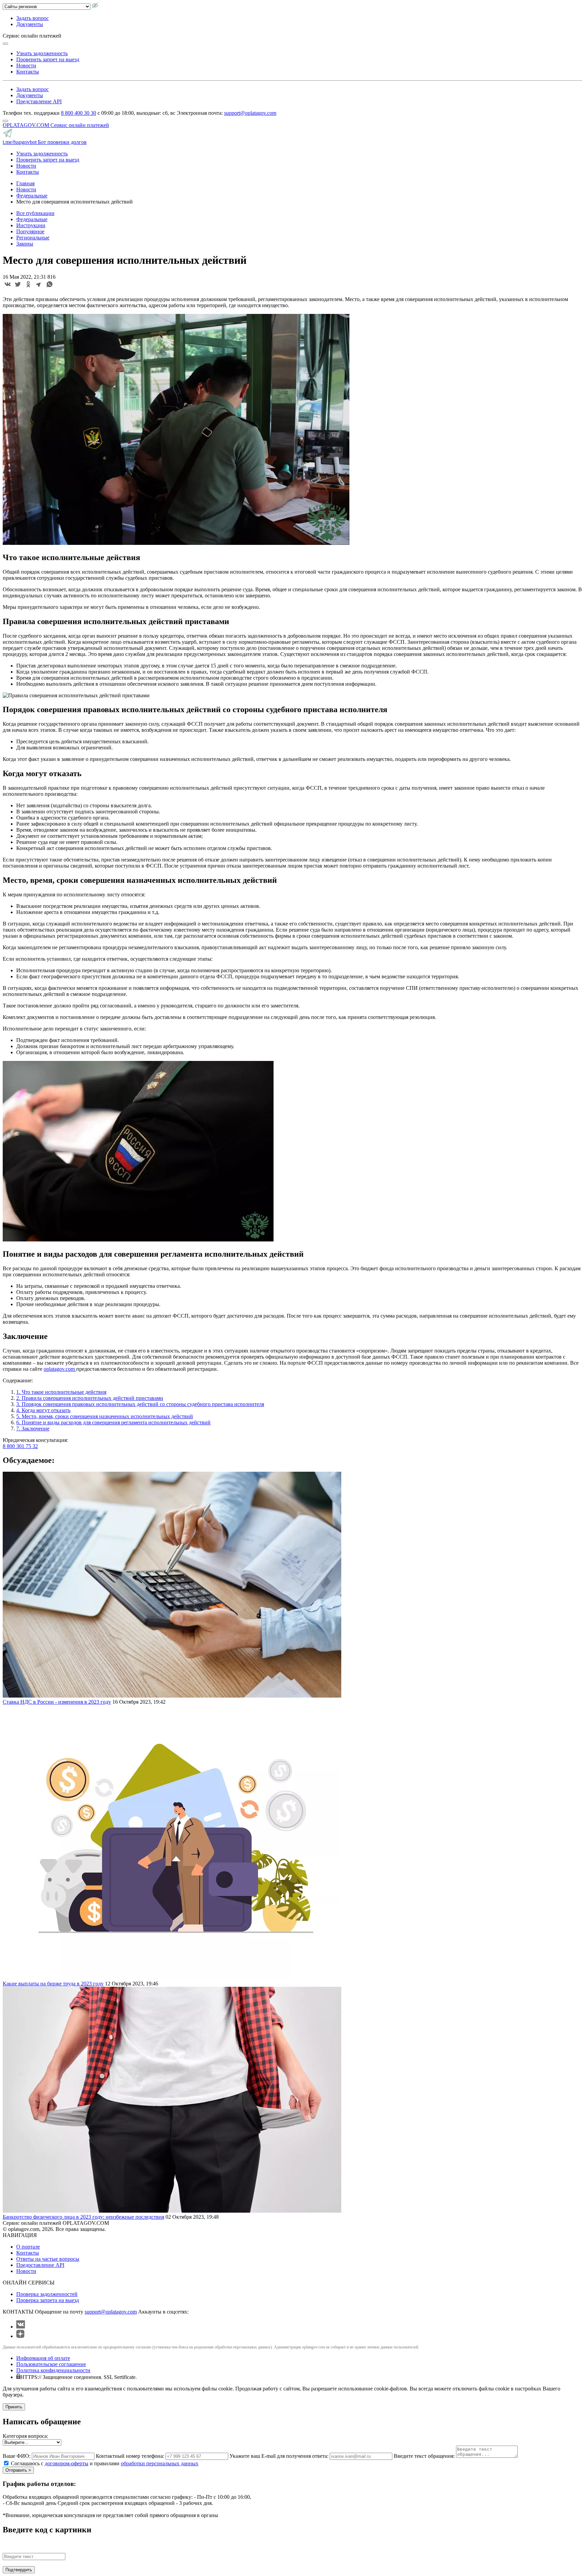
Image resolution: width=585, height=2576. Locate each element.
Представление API (39, 101)
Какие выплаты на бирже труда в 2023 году (53, 1984)
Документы (30, 24)
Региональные (33, 238)
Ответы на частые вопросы (48, 2259)
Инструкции (31, 225)
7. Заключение (33, 1429)
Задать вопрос (32, 18)
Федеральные (32, 219)
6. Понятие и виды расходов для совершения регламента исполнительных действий (113, 1422)
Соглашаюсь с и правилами (105, 2463)
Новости (26, 66)
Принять (14, 2407)
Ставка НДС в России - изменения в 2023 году (57, 1702)
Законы (25, 244)
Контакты (28, 72)
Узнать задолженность (42, 53)
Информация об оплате (43, 2358)
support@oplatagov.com (250, 113)
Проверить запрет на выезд (48, 59)
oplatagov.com (60, 1369)
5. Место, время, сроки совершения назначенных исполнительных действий (105, 1416)
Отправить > (18, 2470)
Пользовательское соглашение (51, 2364)
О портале (28, 2247)
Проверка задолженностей (47, 2294)
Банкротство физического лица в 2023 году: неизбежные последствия (83, 2217)
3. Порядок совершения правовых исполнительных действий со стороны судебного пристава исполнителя (140, 1404)
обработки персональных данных (160, 2463)
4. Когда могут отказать (43, 1410)
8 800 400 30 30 (79, 113)
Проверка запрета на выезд (48, 2300)
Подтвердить (19, 2570)
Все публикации (35, 213)
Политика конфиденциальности (53, 2370)
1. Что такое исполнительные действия (61, 1392)
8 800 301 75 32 (20, 1446)
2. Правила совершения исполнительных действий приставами (90, 1398)
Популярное (30, 231)
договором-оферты (67, 2463)
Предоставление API (40, 2265)
